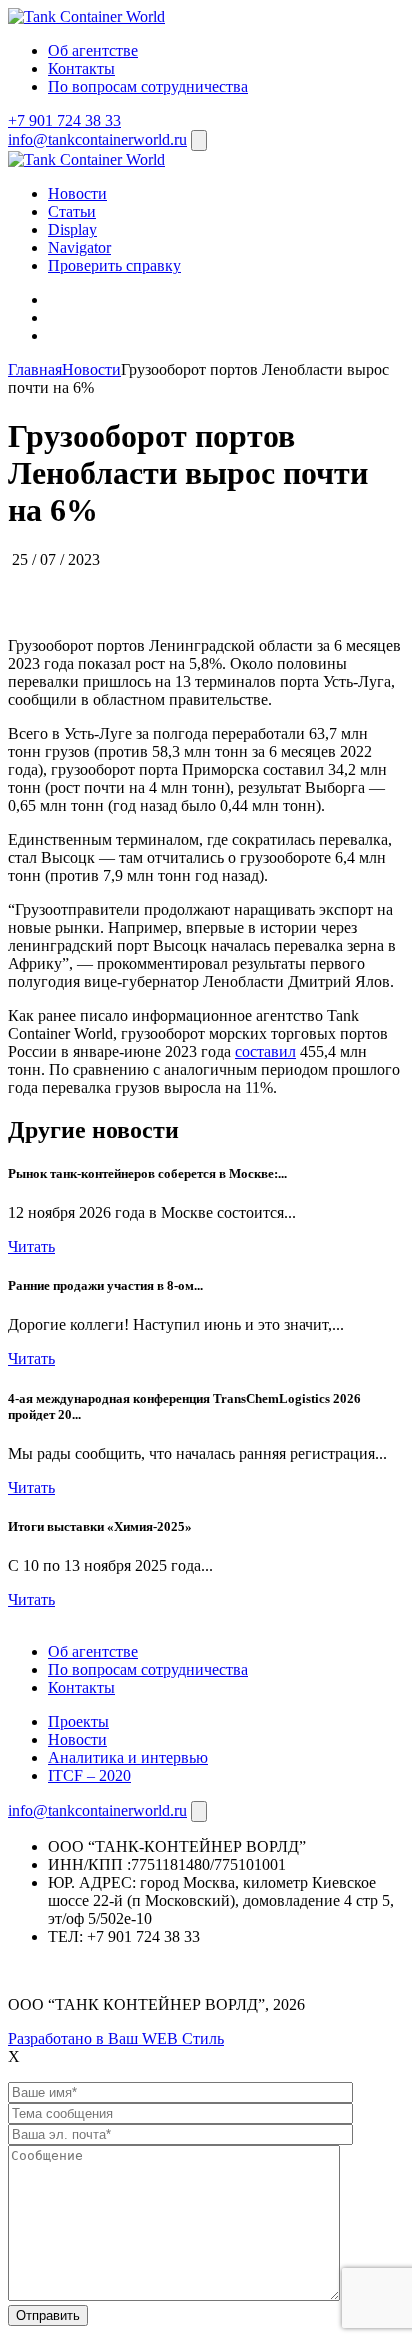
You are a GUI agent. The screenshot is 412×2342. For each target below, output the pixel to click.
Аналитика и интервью (128, 1757)
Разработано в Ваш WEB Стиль (116, 2038)
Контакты (81, 68)
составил (265, 1051)
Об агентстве (93, 50)
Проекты (78, 1721)
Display (72, 229)
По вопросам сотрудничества (148, 86)
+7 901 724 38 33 (64, 120)
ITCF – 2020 (89, 1775)
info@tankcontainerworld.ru (97, 139)
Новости (77, 193)
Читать (31, 1246)
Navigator (79, 247)
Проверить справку (114, 265)
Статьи (72, 211)
